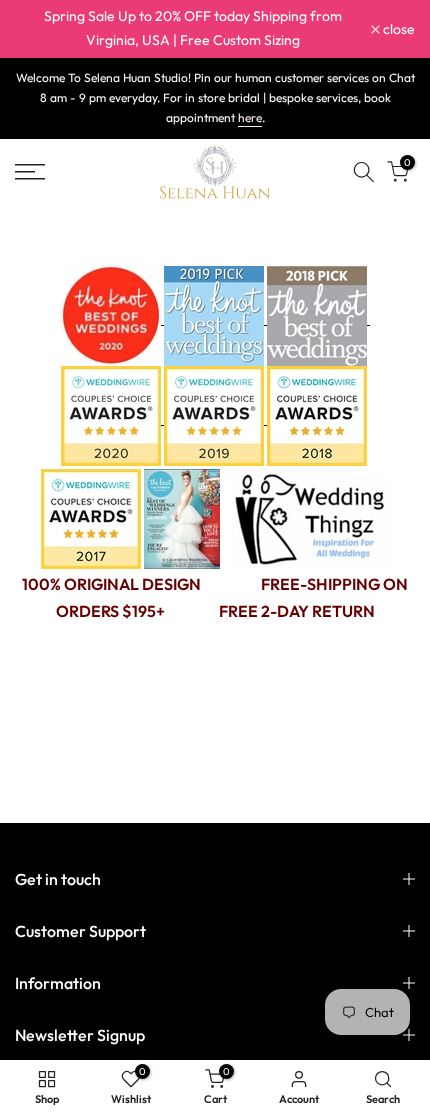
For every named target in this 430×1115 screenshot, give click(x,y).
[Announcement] (193, 29)
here (250, 117)
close (397, 29)
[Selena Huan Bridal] (309, 518)
